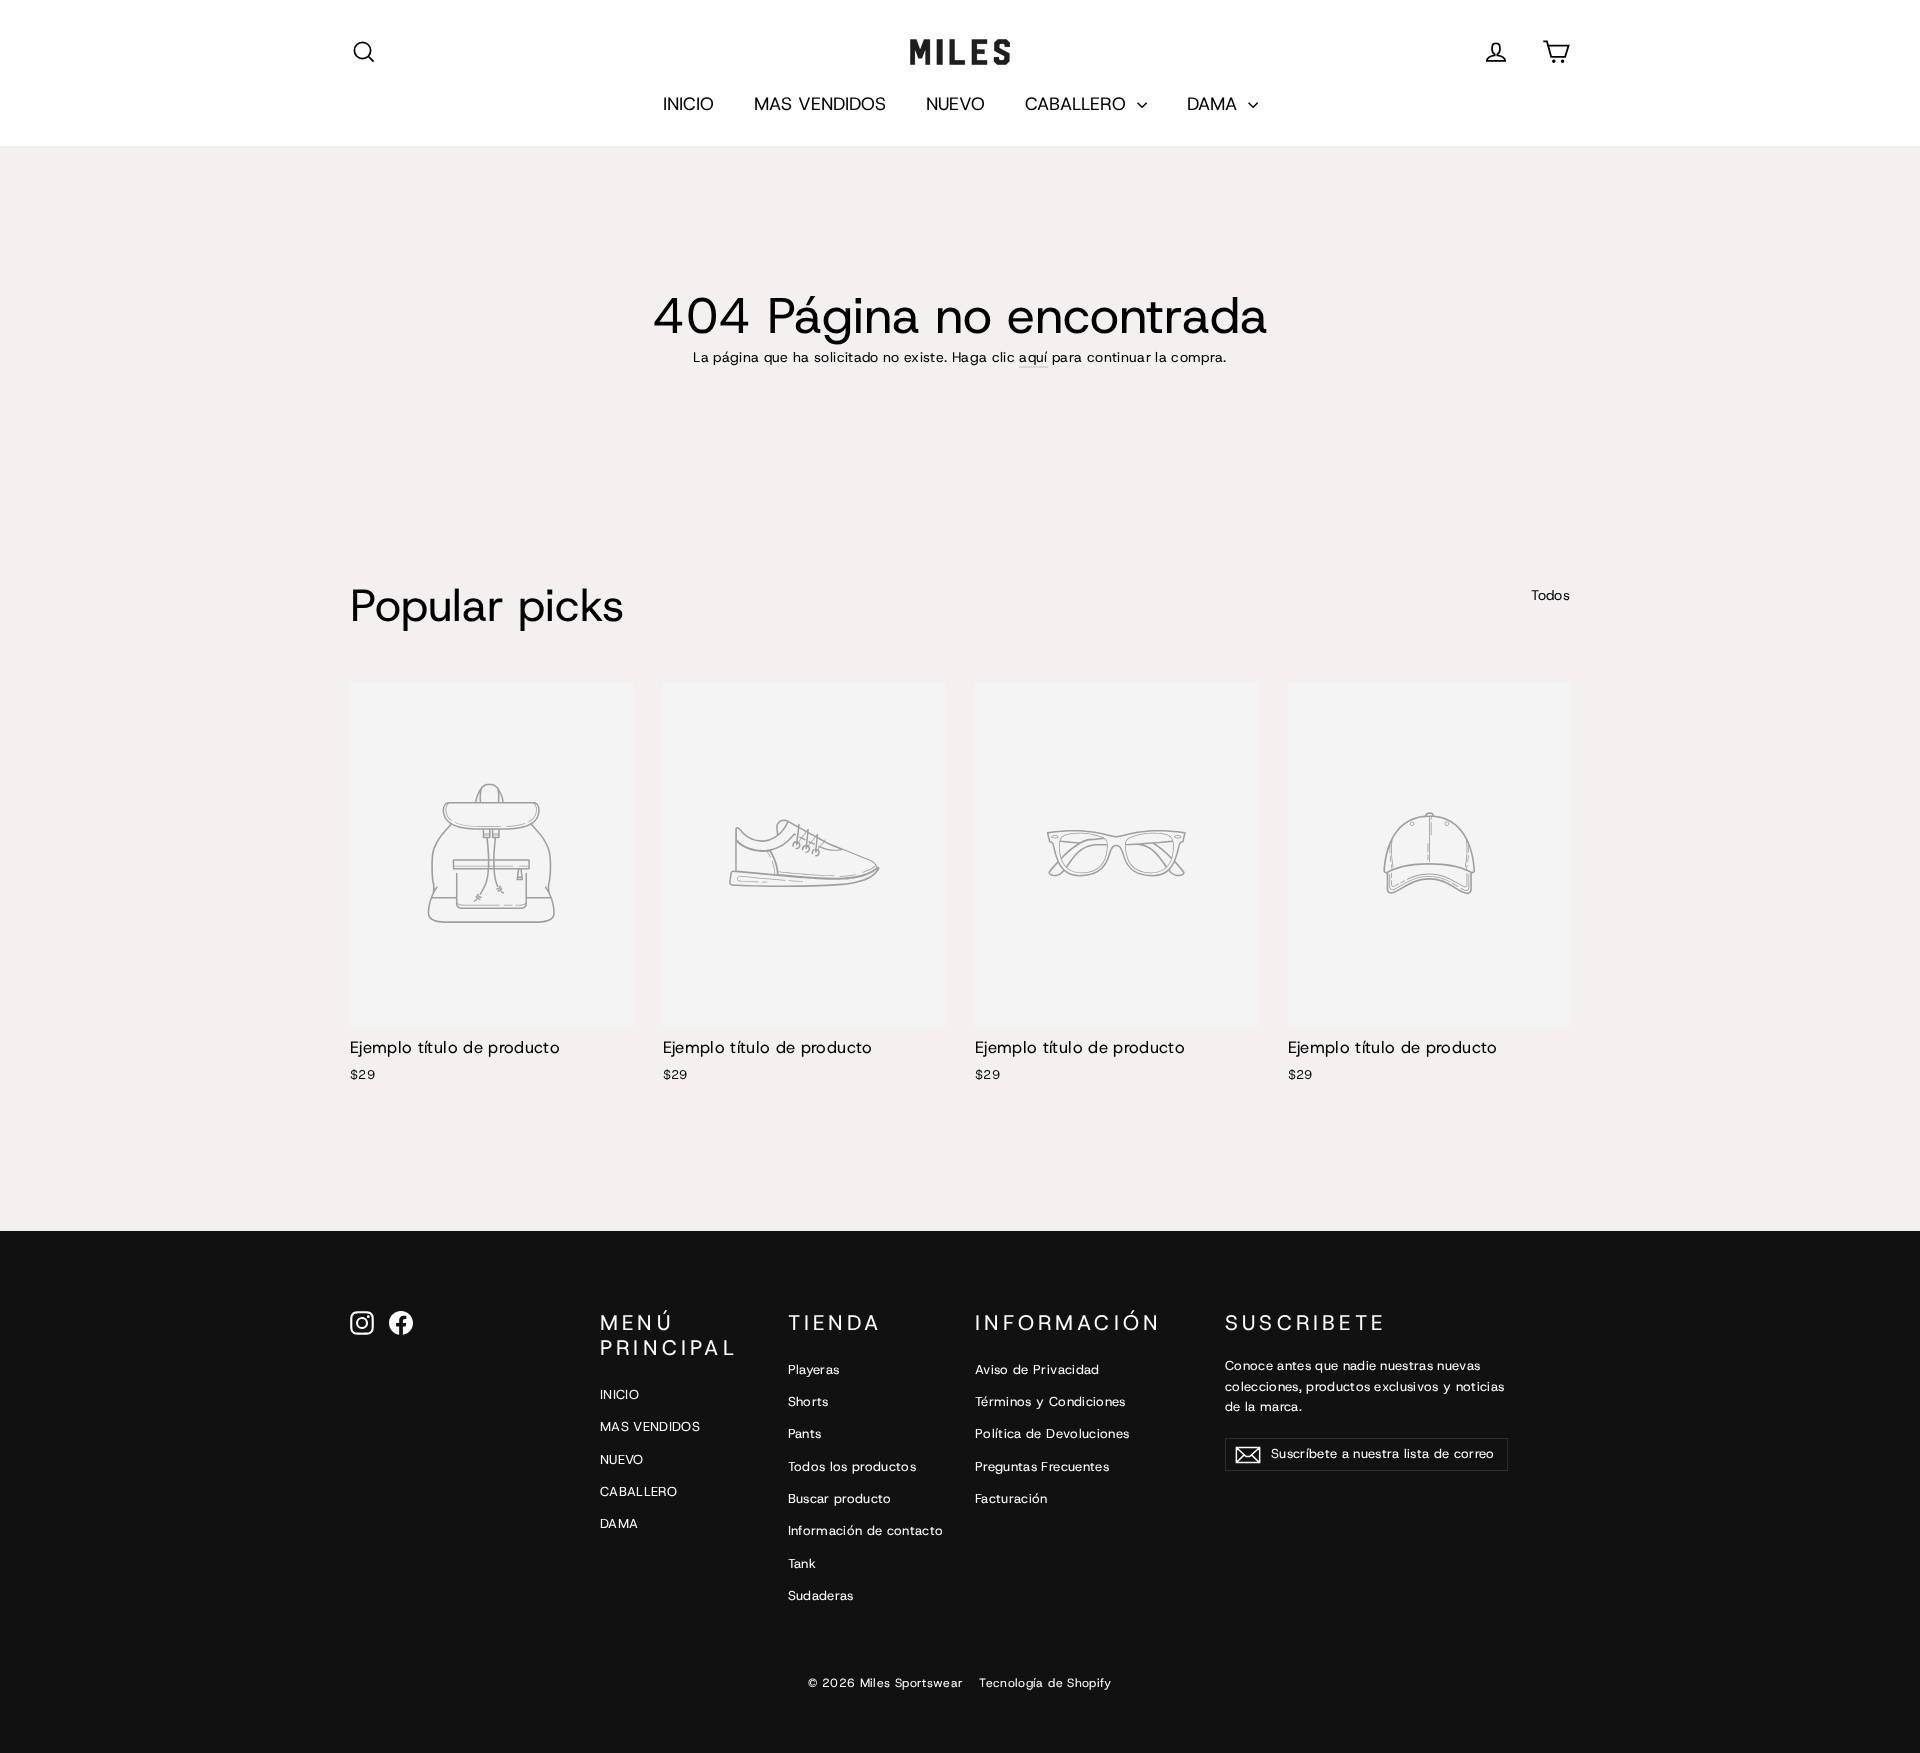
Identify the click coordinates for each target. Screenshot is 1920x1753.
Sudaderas (821, 1595)
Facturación (1011, 1498)
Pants (805, 1433)
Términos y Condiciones (1050, 1401)
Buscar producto (840, 1498)
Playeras (814, 1369)
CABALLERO (1078, 104)
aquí (1033, 357)
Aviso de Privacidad (1037, 1369)
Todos (1550, 595)
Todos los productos (852, 1466)
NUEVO (955, 104)
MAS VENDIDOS (820, 104)
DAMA (1215, 104)
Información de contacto (866, 1530)
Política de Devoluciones (1052, 1433)
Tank (802, 1563)
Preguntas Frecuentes (1042, 1466)
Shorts (808, 1401)
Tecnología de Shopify (1045, 1683)
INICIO (688, 104)
